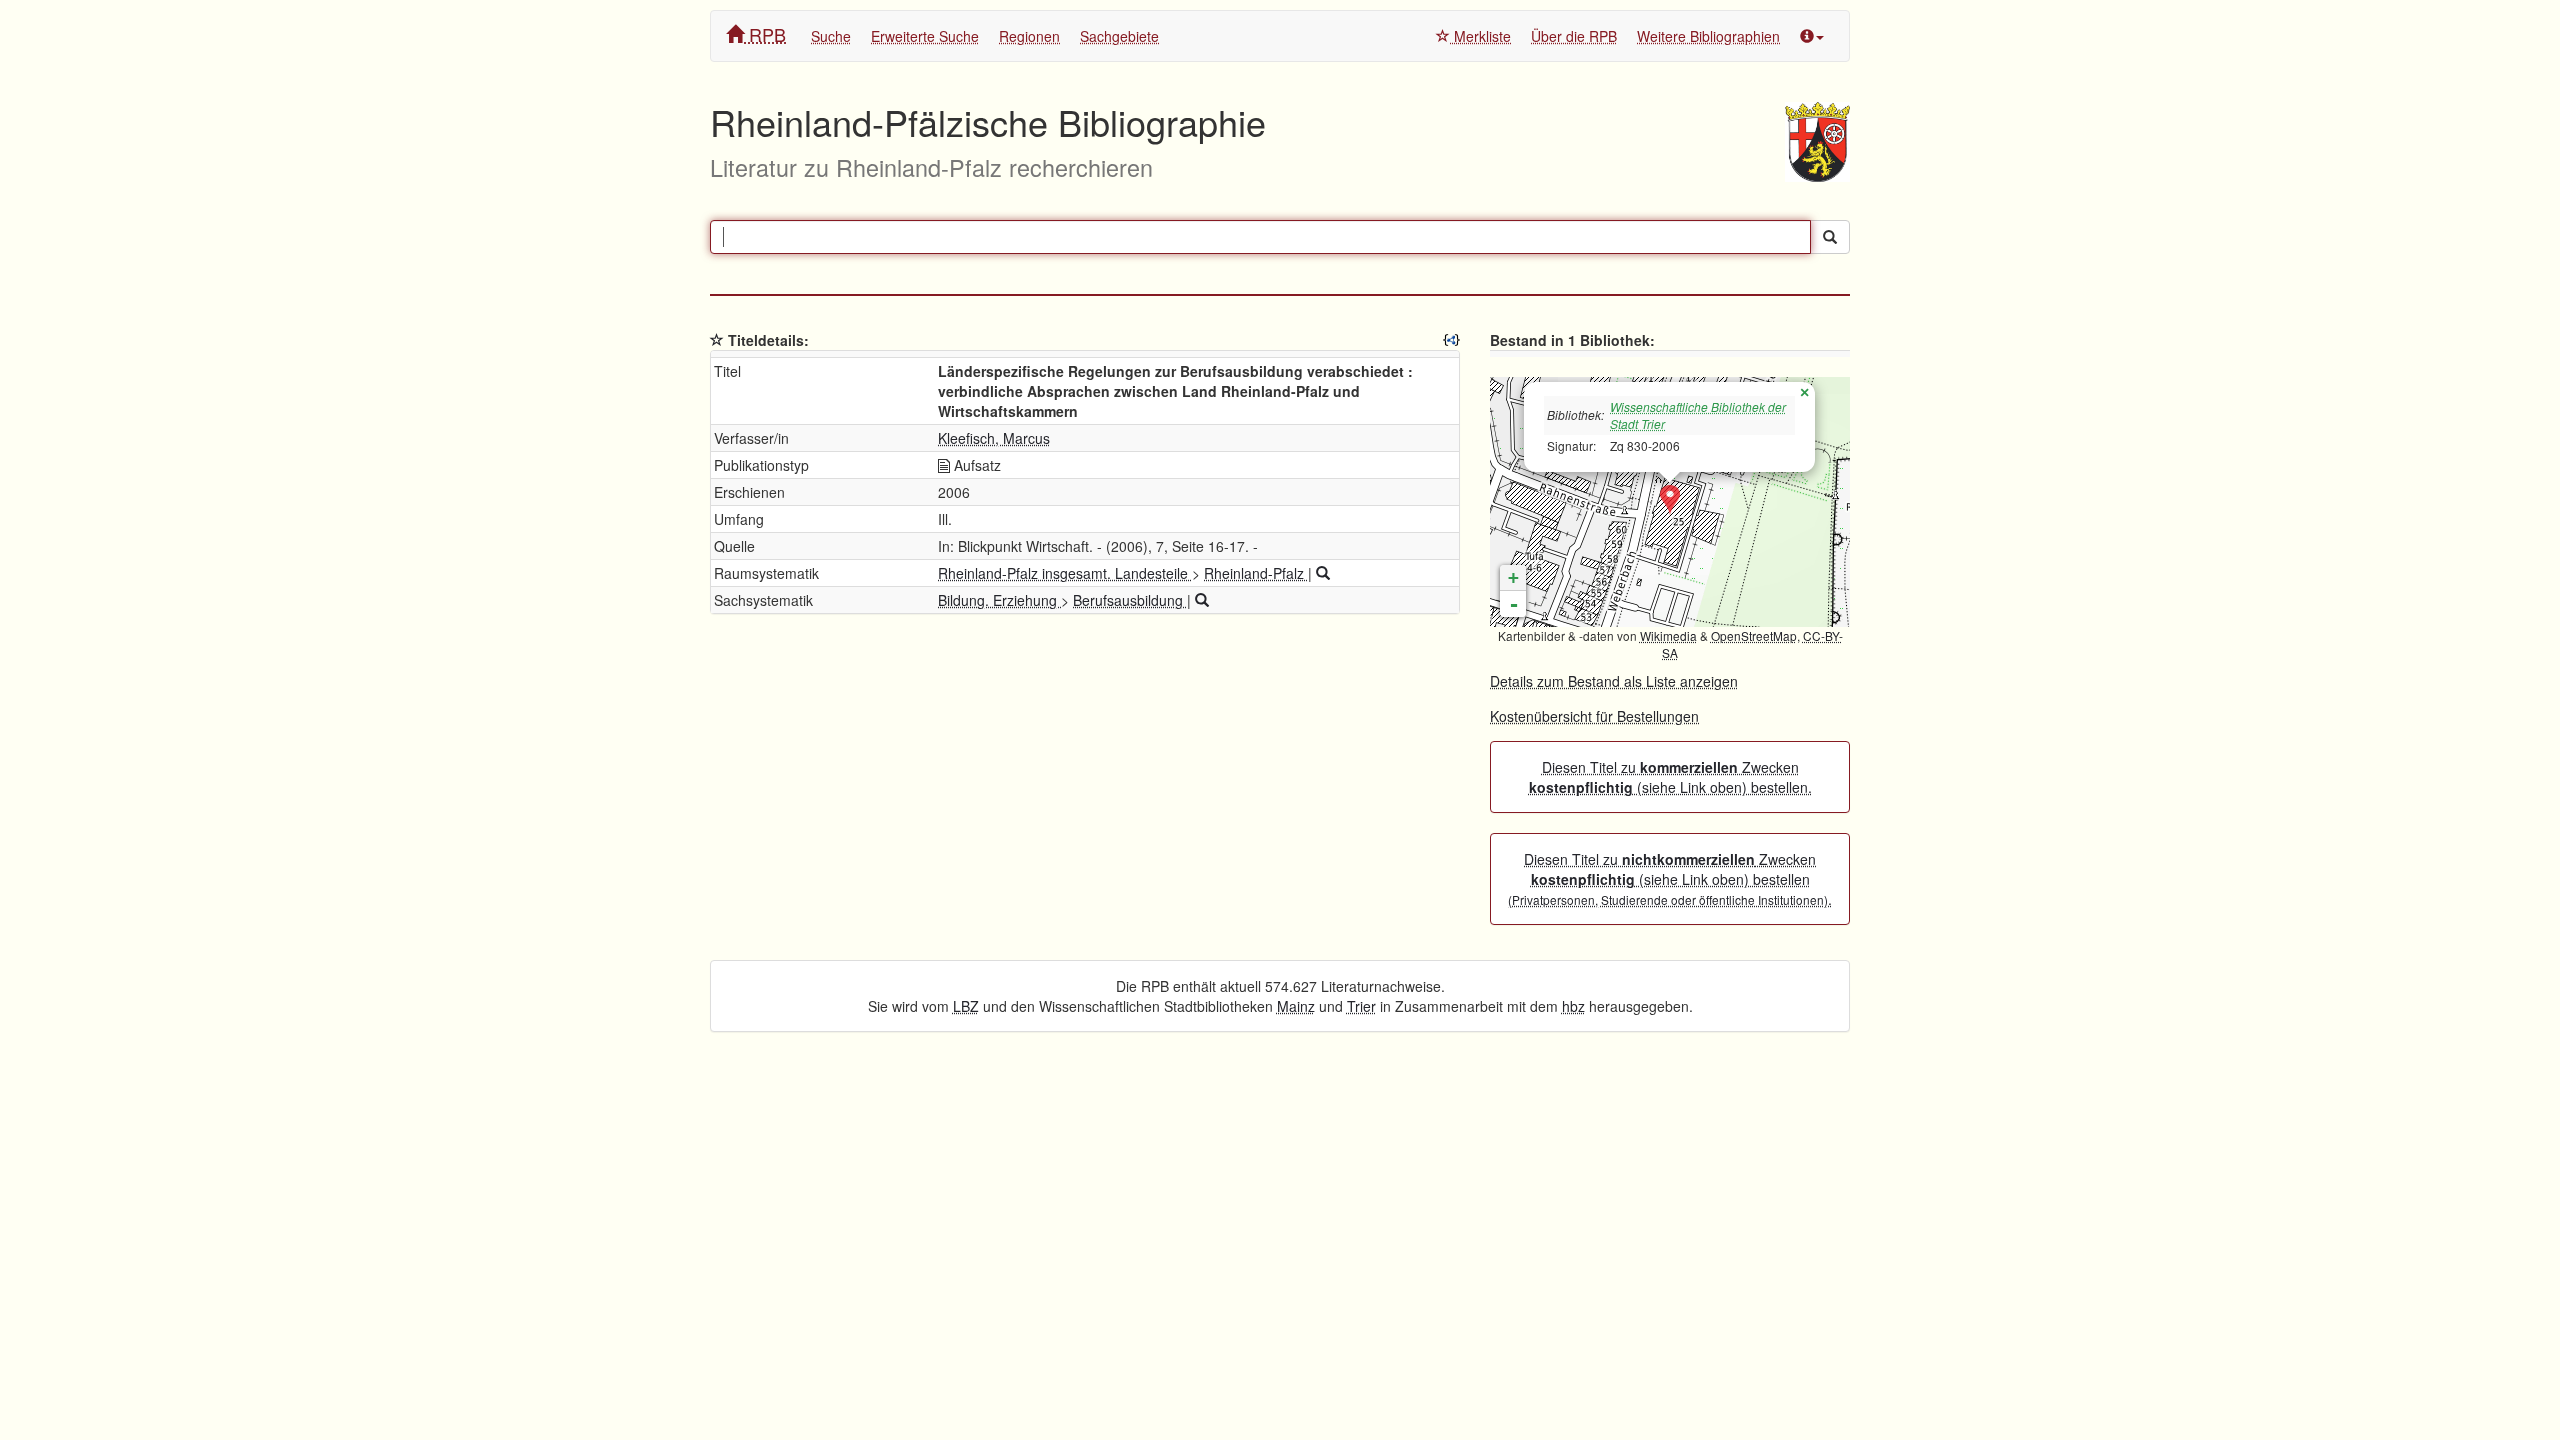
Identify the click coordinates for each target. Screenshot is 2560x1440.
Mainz (1296, 1006)
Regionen (1029, 36)
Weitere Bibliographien (1708, 36)
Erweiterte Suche (925, 36)
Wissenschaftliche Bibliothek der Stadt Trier (1698, 415)
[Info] (1812, 36)
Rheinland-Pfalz (1256, 573)
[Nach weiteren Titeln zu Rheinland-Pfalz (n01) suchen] (1323, 573)
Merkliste (1480, 36)
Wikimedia (1668, 635)
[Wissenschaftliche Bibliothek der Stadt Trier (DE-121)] (1670, 500)
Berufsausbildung (1130, 600)
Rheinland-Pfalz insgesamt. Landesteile (1065, 573)
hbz (1573, 1006)
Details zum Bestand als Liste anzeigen (1614, 681)
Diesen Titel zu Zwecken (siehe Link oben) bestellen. (1670, 777)
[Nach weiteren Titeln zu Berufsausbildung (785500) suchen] (1202, 600)
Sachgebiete (1119, 36)
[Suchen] (1830, 237)
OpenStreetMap (1754, 635)
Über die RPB (1574, 36)
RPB (765, 34)
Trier (1361, 1006)
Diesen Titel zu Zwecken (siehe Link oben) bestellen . (1670, 879)
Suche (831, 36)
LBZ (966, 1006)
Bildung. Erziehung (999, 600)
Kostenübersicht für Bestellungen (1594, 716)
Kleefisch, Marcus (994, 438)
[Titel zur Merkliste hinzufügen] (717, 340)
